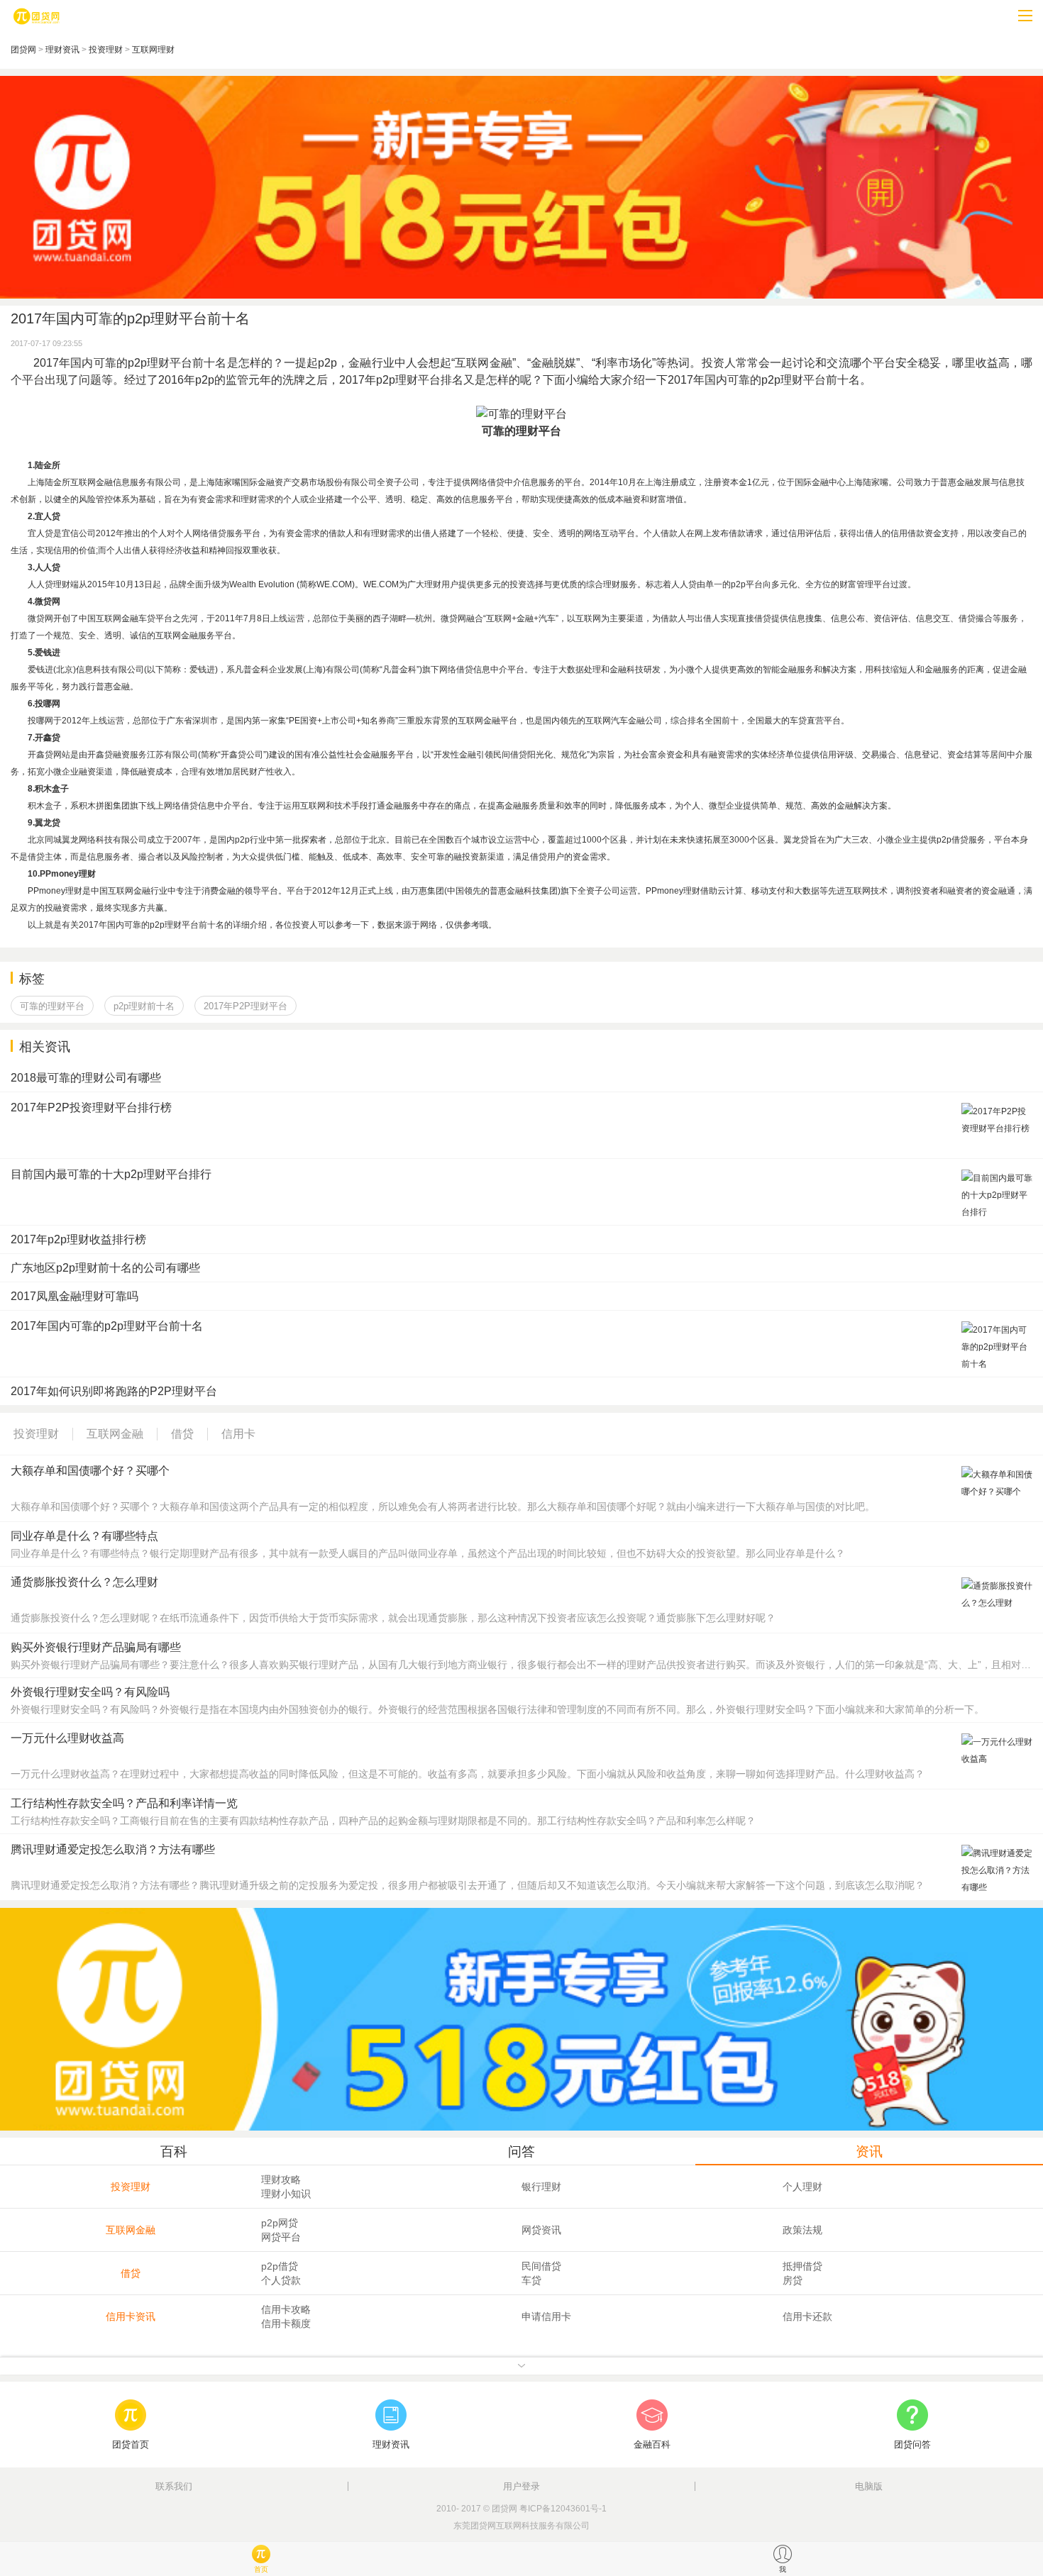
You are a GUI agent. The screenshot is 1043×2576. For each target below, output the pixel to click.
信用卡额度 (286, 2324)
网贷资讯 (541, 2230)
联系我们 (174, 2486)
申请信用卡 (546, 2316)
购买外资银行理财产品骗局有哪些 (96, 1647)
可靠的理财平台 (52, 1006)
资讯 (869, 2152)
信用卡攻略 (286, 2309)
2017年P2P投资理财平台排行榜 (91, 1107)
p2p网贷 (280, 2223)
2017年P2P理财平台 (245, 1006)
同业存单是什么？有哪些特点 (84, 1536)
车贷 (531, 2280)
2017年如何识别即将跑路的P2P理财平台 (114, 1391)
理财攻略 (281, 2180)
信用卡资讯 (131, 2316)
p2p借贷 (280, 2266)
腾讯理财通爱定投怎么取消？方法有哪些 (113, 1849)
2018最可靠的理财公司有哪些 (86, 1078)
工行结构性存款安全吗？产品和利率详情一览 (124, 1803)
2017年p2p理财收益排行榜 (78, 1239)
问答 (521, 2152)
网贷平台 (281, 2237)
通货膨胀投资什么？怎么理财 (84, 1582)
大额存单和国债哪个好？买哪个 (90, 1471)
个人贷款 (281, 2280)
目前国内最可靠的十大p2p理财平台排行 (111, 1174)
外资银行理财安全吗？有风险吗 (90, 1692)
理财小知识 (286, 2194)
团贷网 (23, 50)
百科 (174, 2152)
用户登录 (521, 2486)
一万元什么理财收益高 (67, 1738)
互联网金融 (131, 2230)
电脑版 (869, 2486)
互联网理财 (153, 50)
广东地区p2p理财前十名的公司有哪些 (105, 1268)
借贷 (131, 2273)
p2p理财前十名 (144, 1006)
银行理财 (541, 2187)
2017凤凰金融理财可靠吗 (74, 1296)
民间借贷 (541, 2266)
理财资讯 (62, 50)
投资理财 (106, 50)
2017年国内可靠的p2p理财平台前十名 (107, 1326)
